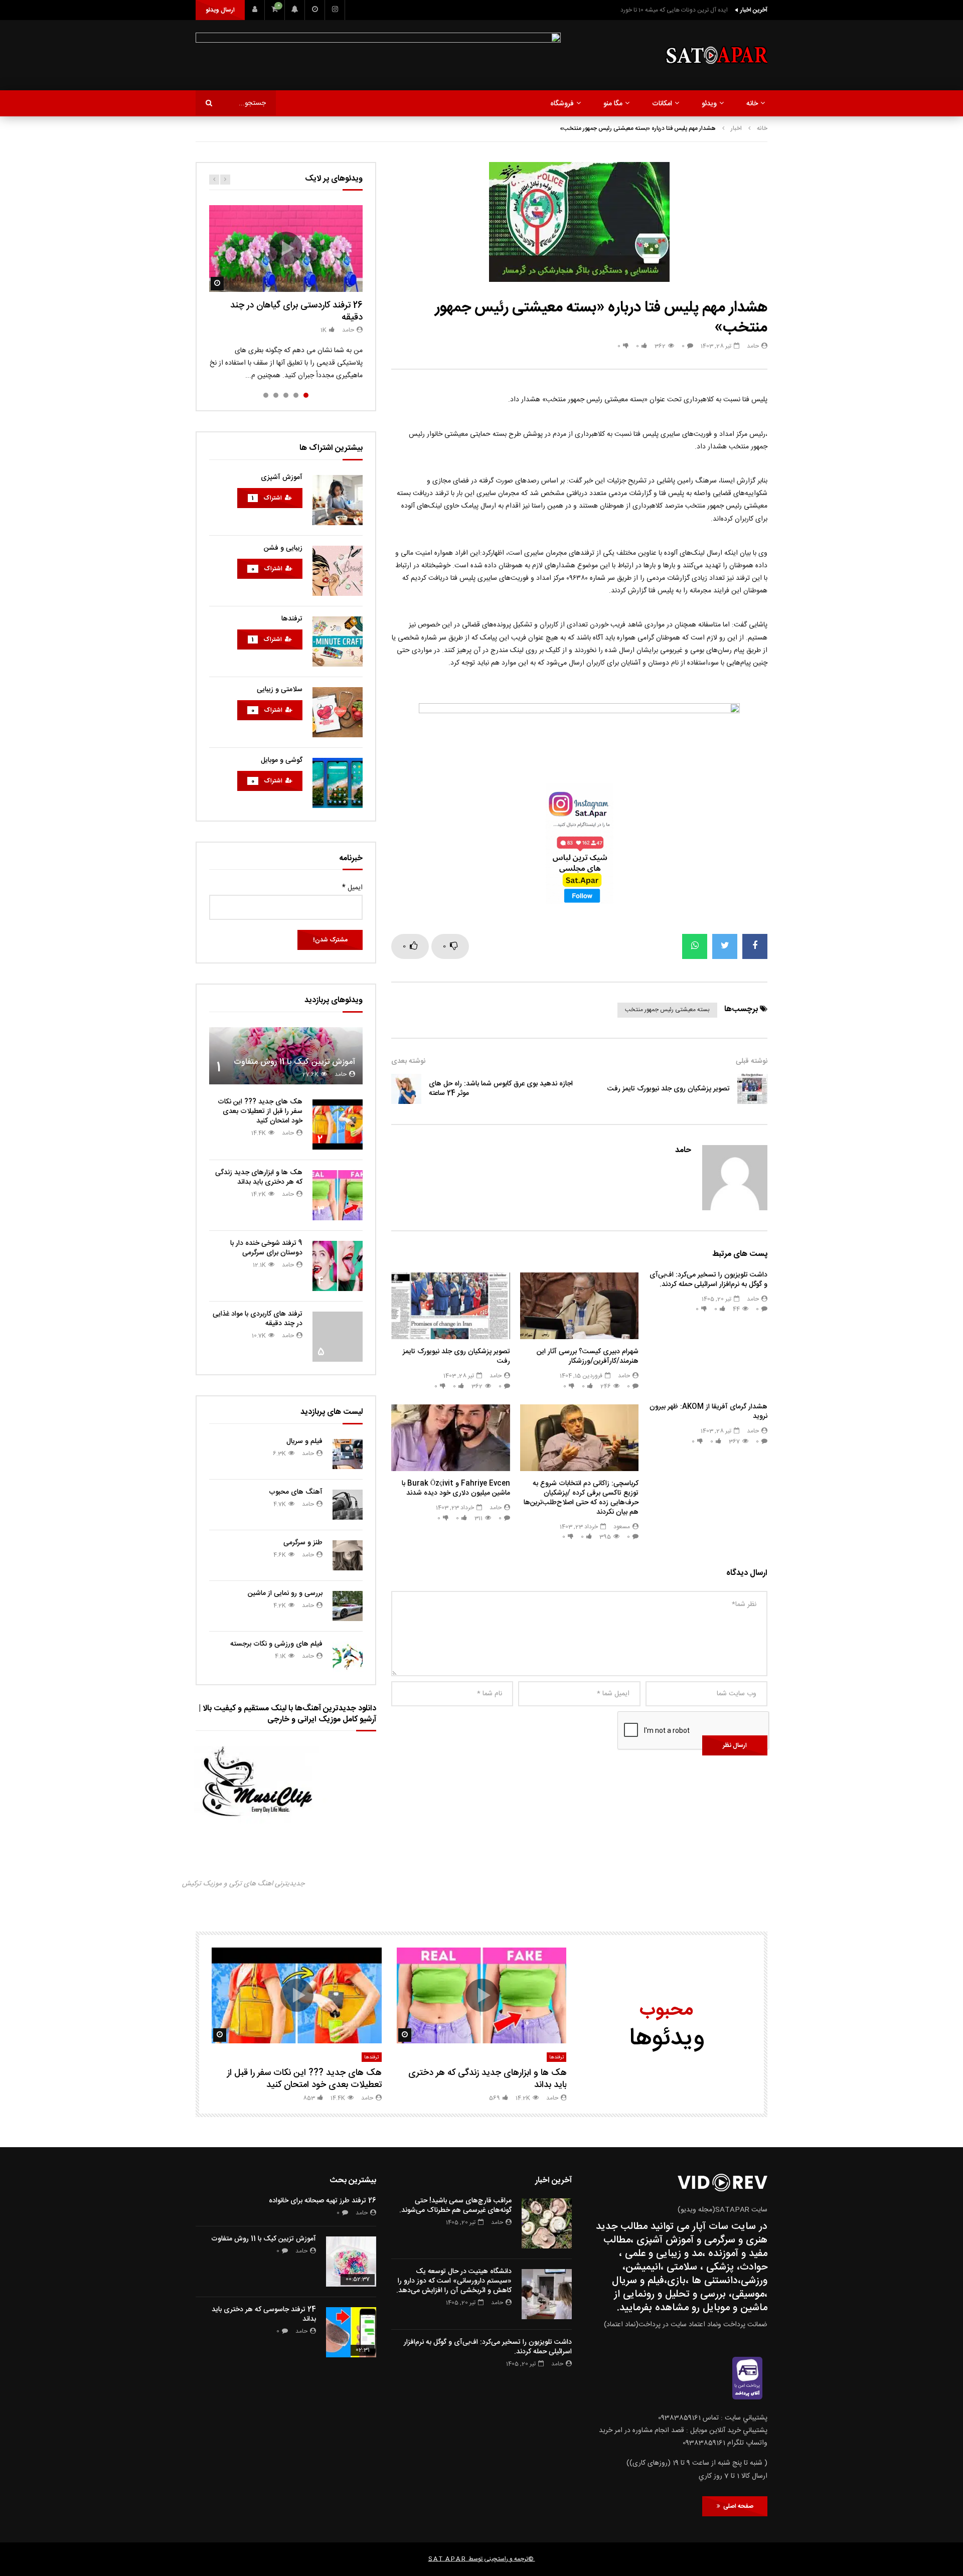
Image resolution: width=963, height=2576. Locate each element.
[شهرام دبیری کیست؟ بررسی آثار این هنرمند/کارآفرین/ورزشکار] (580, 1306)
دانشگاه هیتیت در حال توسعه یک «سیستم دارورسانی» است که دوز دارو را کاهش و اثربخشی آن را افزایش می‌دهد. (454, 2281)
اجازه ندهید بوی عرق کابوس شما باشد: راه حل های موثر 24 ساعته (501, 1089)
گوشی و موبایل (282, 760)
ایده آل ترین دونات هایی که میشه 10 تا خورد (674, 10)
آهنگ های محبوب (296, 1492)
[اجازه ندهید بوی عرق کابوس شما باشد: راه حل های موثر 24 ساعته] (406, 1089)
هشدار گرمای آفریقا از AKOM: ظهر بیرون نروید (708, 1412)
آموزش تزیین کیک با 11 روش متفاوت (294, 1062)
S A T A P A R (447, 2559)
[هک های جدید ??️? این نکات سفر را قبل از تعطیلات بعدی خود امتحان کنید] (338, 1124)
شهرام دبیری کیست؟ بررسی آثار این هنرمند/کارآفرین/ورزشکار (588, 1356)
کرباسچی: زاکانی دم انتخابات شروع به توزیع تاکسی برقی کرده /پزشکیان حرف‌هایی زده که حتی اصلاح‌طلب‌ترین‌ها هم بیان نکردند (581, 1498)
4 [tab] (276, 395)
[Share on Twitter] (725, 946)
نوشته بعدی (408, 1061)
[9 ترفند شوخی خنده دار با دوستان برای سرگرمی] (338, 1266)
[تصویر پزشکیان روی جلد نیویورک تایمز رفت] (752, 1089)
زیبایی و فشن (283, 548)
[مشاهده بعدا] (315, 10)
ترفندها (292, 619)
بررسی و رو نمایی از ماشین (285, 1593)
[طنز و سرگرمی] (348, 1555)
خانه (752, 104)
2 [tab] (296, 395)
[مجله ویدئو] (716, 55)
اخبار (736, 128)
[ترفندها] (338, 641)
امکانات (662, 104)
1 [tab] (306, 395)
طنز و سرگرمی (303, 1543)
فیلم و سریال (304, 1441)
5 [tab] (266, 395)
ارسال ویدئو (220, 10)
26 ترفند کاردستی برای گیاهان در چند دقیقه (296, 311)
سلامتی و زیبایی (280, 690)
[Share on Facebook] (755, 946)
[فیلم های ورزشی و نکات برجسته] (348, 1657)
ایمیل (352, 888)
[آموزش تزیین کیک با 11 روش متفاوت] (286, 1056)
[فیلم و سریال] (348, 1454)
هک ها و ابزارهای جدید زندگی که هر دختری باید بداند (259, 1177)
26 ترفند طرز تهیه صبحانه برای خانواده (323, 2201)
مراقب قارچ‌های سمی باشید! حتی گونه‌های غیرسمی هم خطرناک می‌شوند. (455, 2206)
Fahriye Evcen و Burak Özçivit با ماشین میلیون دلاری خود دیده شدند (456, 1488)
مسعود (622, 1527)
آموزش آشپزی (282, 477)
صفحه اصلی (737, 2506)
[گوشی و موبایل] (338, 783)
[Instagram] (335, 10)
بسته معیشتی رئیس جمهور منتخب (667, 1010)
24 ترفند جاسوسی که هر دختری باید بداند (264, 2314)
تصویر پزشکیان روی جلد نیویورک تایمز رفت (669, 1089)
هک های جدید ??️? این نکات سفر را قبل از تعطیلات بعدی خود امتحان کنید (260, 1111)
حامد (753, 346)
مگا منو (613, 104)
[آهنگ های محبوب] (348, 1505)
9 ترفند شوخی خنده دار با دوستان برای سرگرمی (266, 1248)
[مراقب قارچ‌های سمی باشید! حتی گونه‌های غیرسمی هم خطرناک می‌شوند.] (547, 2223)
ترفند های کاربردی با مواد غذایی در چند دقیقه (258, 1319)
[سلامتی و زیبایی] (338, 712)
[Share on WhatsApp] (695, 946)
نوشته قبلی (752, 1061)
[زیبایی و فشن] (338, 571)
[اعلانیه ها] (295, 10)
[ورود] (255, 10)
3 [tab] (286, 395)
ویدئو (709, 104)
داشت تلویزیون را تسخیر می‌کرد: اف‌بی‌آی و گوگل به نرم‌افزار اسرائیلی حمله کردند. (708, 1280)
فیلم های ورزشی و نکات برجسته (276, 1644)
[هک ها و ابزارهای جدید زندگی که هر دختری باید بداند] (338, 1195)
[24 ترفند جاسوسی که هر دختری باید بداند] (351, 2332)
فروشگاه (562, 104)
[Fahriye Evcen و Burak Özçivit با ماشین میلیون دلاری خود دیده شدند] (451, 1438)
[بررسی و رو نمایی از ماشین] (348, 1606)
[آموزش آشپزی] (338, 500)
